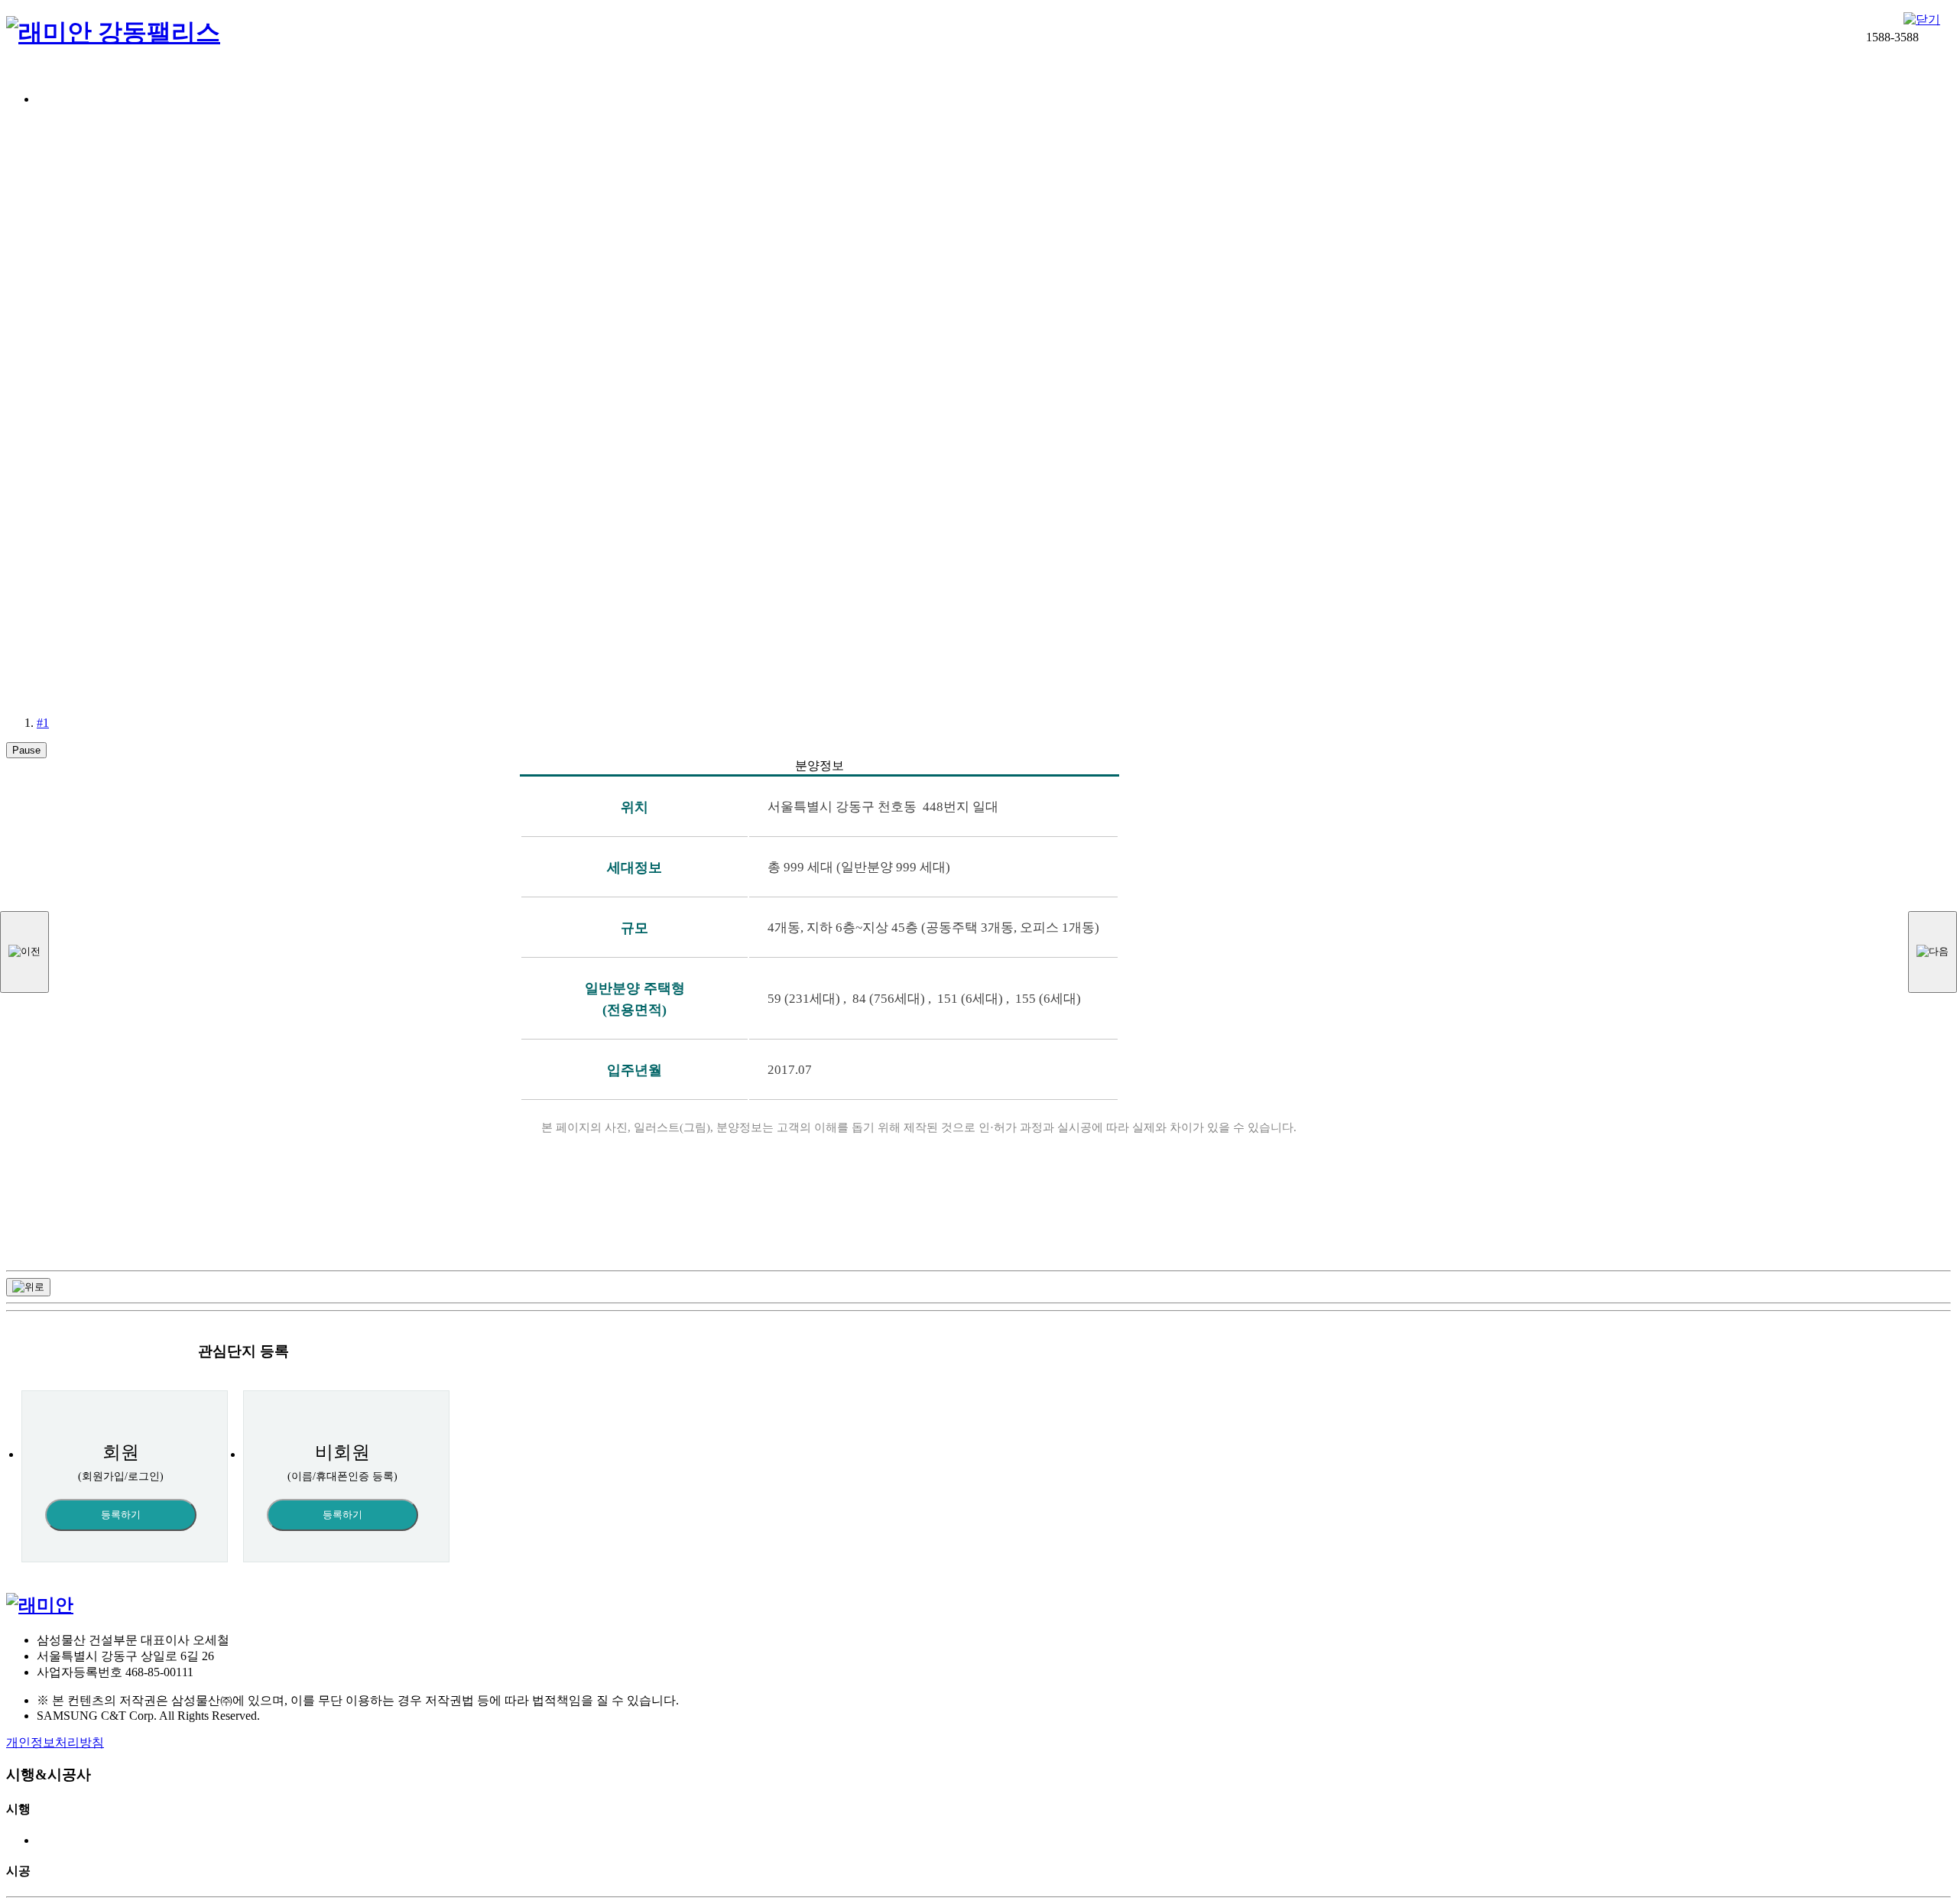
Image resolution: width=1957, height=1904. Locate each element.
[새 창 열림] (40, 1605)
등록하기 (121, 1515)
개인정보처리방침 (55, 1742)
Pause (26, 750)
